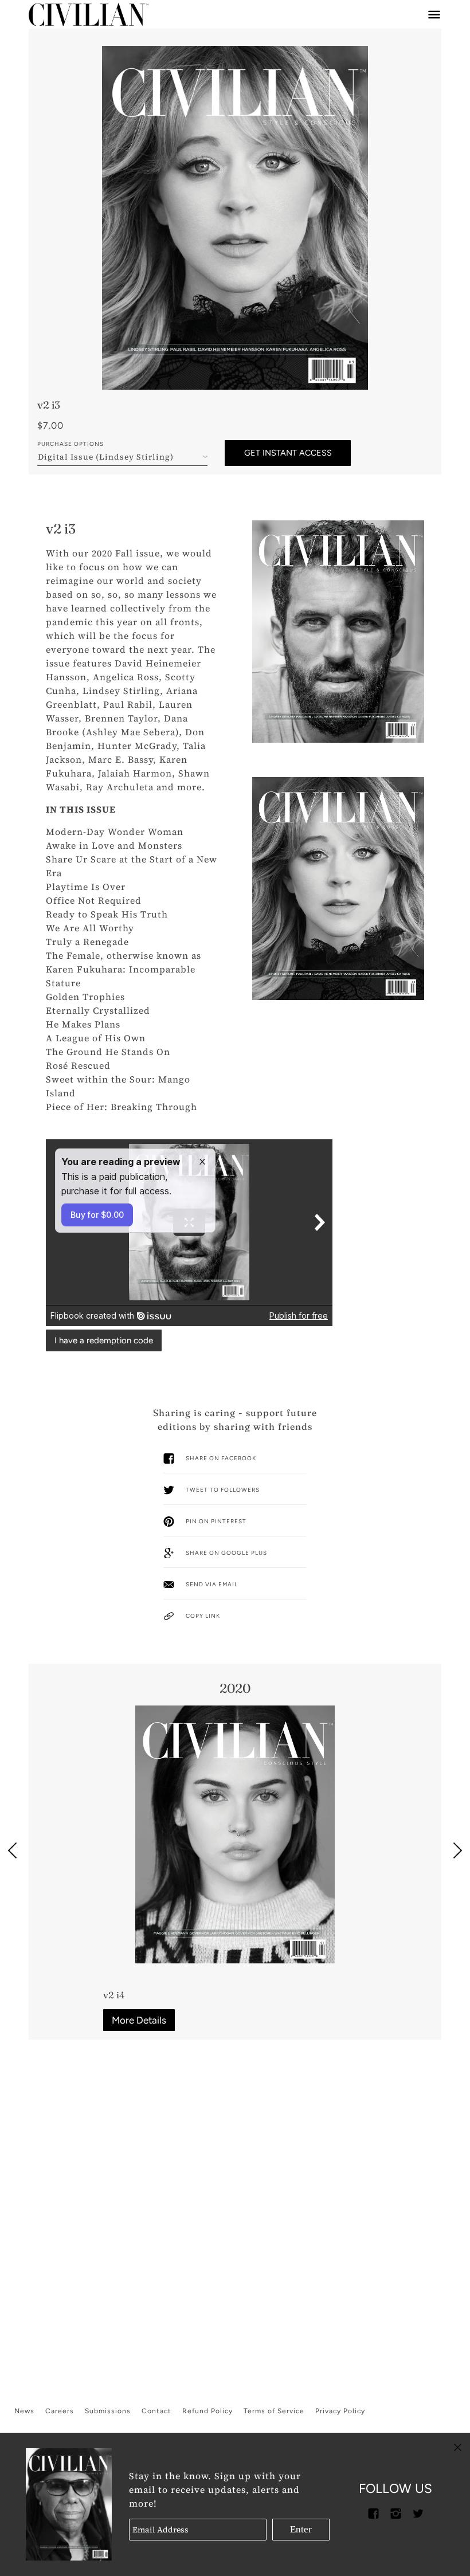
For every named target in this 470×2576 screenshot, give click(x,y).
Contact (156, 2411)
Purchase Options (70, 444)
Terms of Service (274, 2411)
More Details (139, 2020)
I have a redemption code (104, 1340)
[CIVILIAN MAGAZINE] (89, 14)
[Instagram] (395, 2512)
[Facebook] (373, 2512)
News (24, 2411)
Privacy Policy (340, 2411)
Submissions (108, 2411)
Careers (60, 2411)
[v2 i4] (235, 1834)
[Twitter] (418, 2512)
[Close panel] (458, 2446)
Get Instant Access (288, 453)
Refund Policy (207, 2411)
